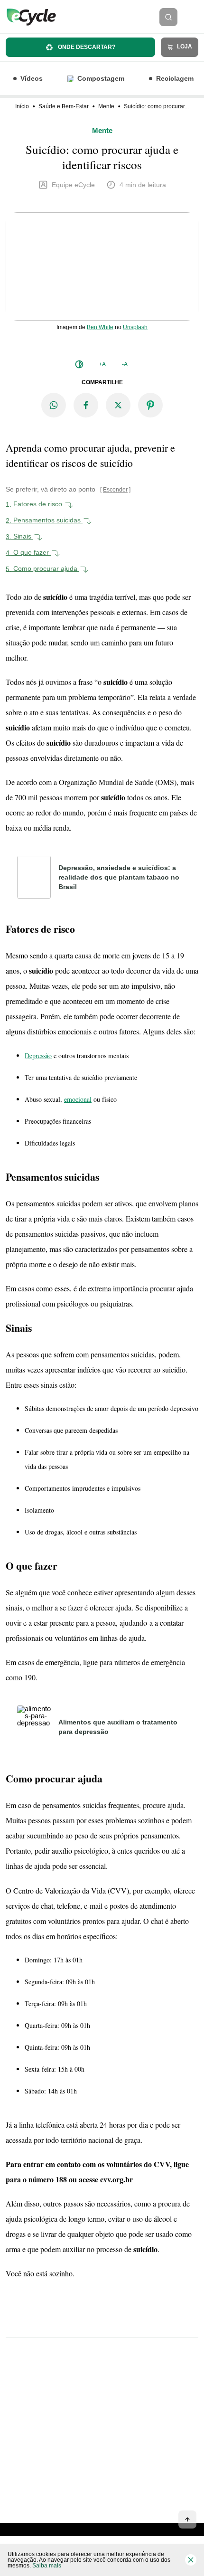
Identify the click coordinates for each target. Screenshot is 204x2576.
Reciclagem (175, 78)
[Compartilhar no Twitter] (118, 405)
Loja (184, 47)
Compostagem (101, 78)
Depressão (38, 1056)
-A (125, 364)
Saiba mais (47, 2566)
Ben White (100, 327)
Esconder (115, 490)
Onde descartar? (86, 47)
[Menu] (194, 17)
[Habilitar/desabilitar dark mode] (79, 364)
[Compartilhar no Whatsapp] (54, 405)
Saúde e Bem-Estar (64, 106)
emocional (78, 1099)
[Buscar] (168, 17)
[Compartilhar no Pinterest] (150, 405)
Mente (106, 106)
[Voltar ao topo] (187, 2519)
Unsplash (135, 327)
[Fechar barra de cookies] (191, 2560)
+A (102, 364)
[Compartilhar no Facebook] (86, 405)
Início (22, 106)
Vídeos (32, 78)
